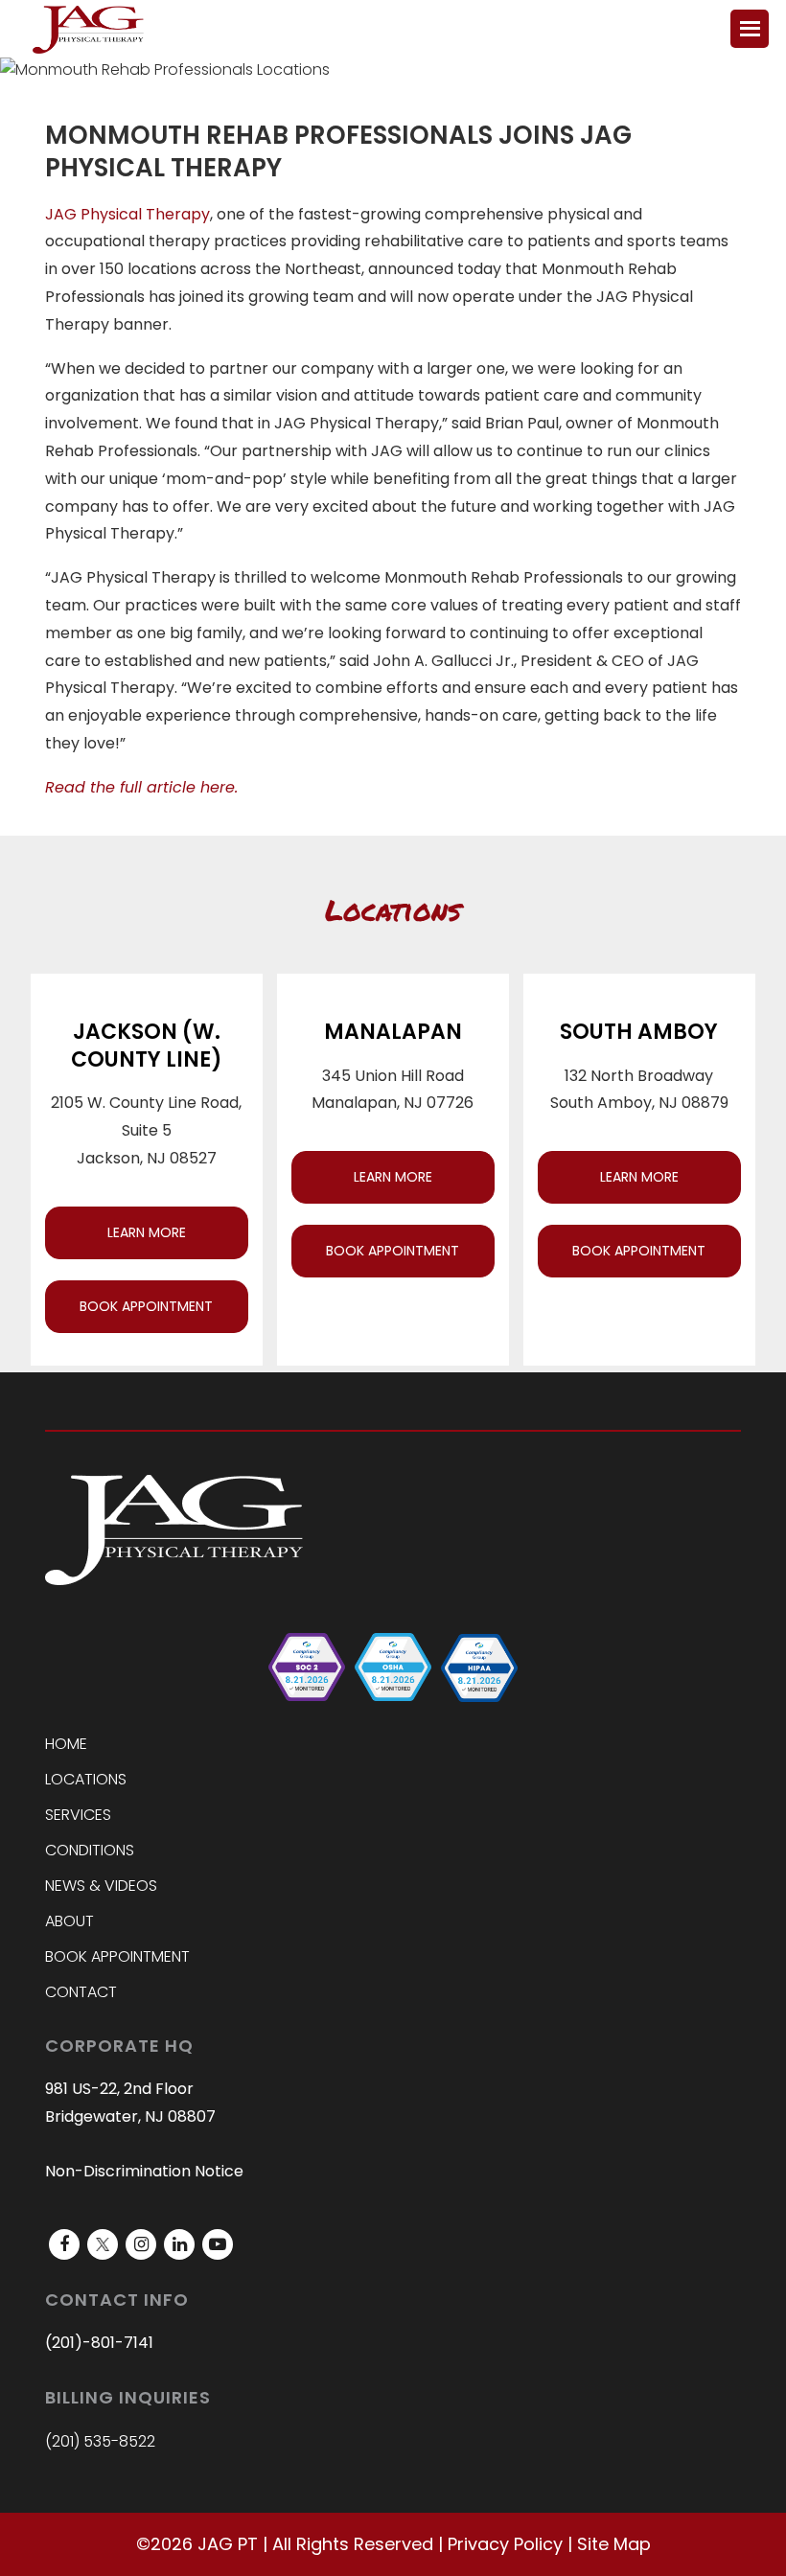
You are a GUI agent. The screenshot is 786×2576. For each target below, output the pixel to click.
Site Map (614, 2544)
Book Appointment (117, 1956)
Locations (86, 1779)
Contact (81, 1992)
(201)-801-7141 (99, 2343)
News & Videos (101, 1886)
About (69, 1921)
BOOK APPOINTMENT (146, 1306)
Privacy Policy (505, 2544)
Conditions (90, 1850)
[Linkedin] (179, 2244)
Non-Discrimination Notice (144, 2171)
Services (78, 1815)
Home (66, 1744)
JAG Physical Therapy (127, 214)
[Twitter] (103, 2244)
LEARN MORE (147, 1232)
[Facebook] (64, 2244)
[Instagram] (141, 2244)
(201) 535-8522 (100, 2441)
